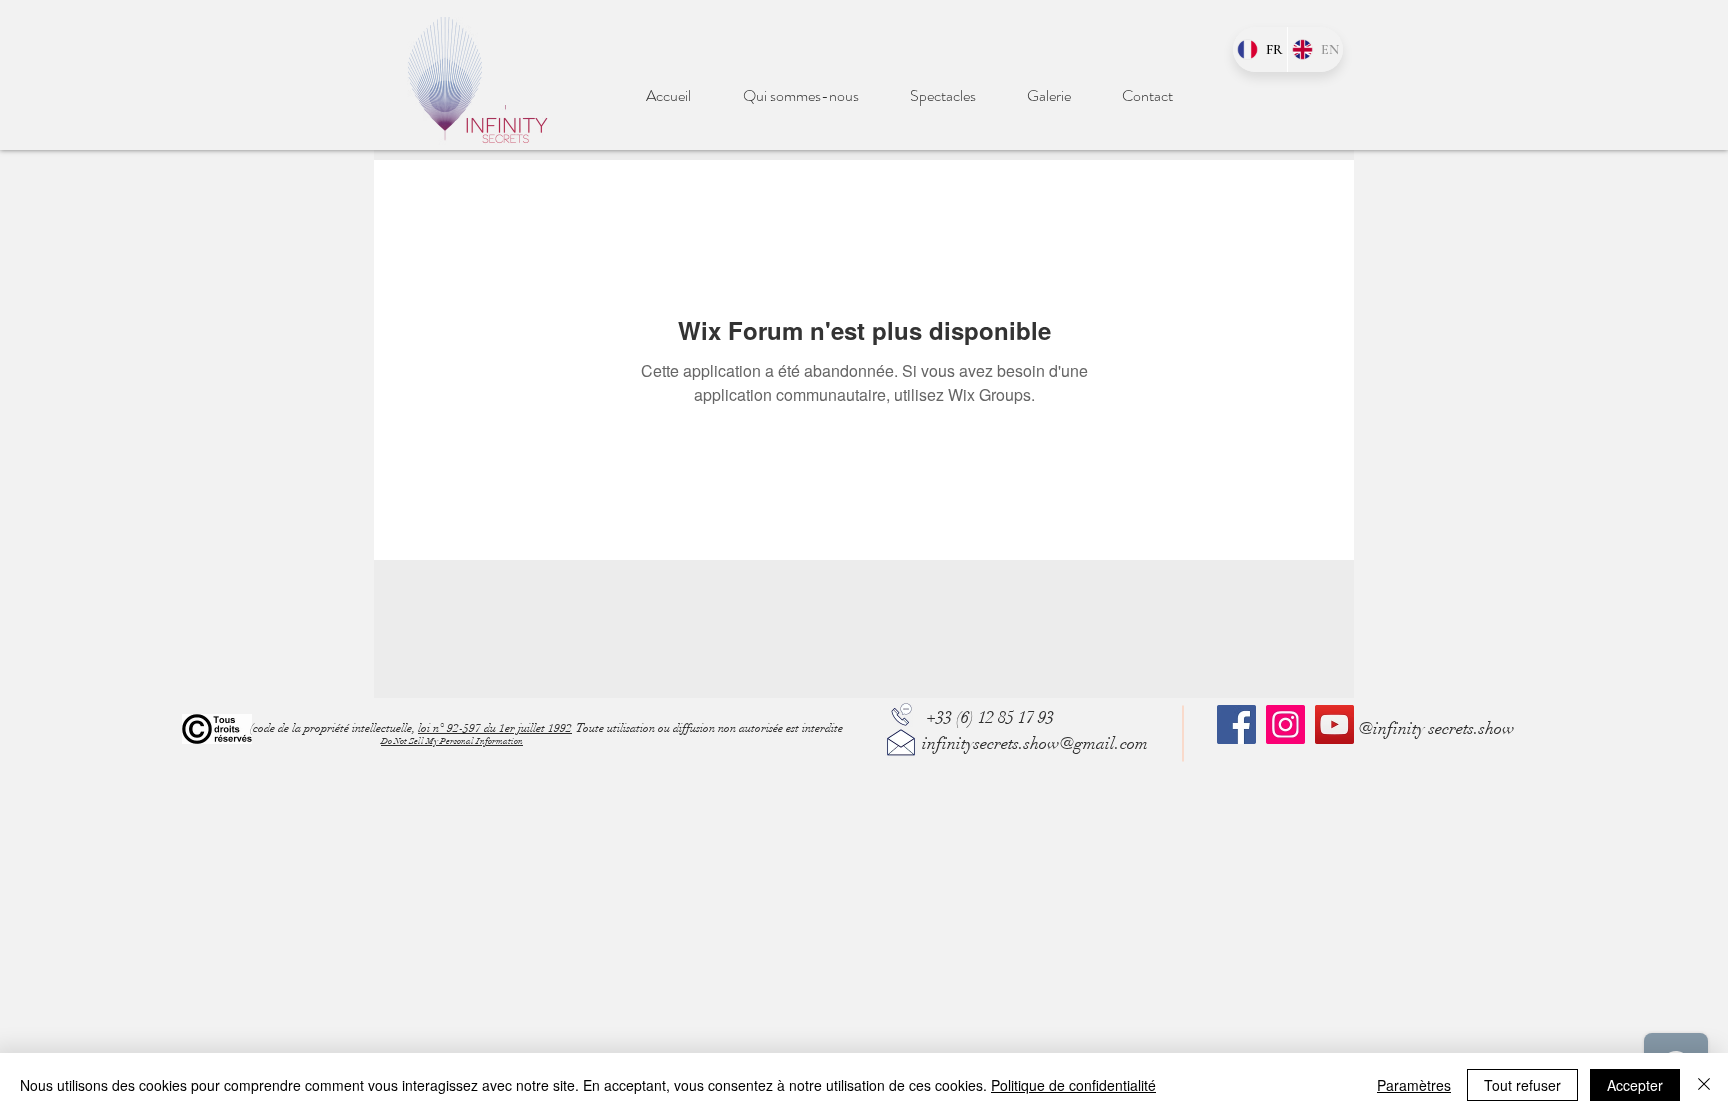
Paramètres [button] (1414, 1085)
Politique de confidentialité (1073, 1085)
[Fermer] (1704, 1085)
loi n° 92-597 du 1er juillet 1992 (495, 728)
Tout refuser (1522, 1085)
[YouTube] (1334, 724)
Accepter (1635, 1085)
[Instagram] (1285, 724)
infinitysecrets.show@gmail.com (1035, 743)
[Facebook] (1236, 724)
